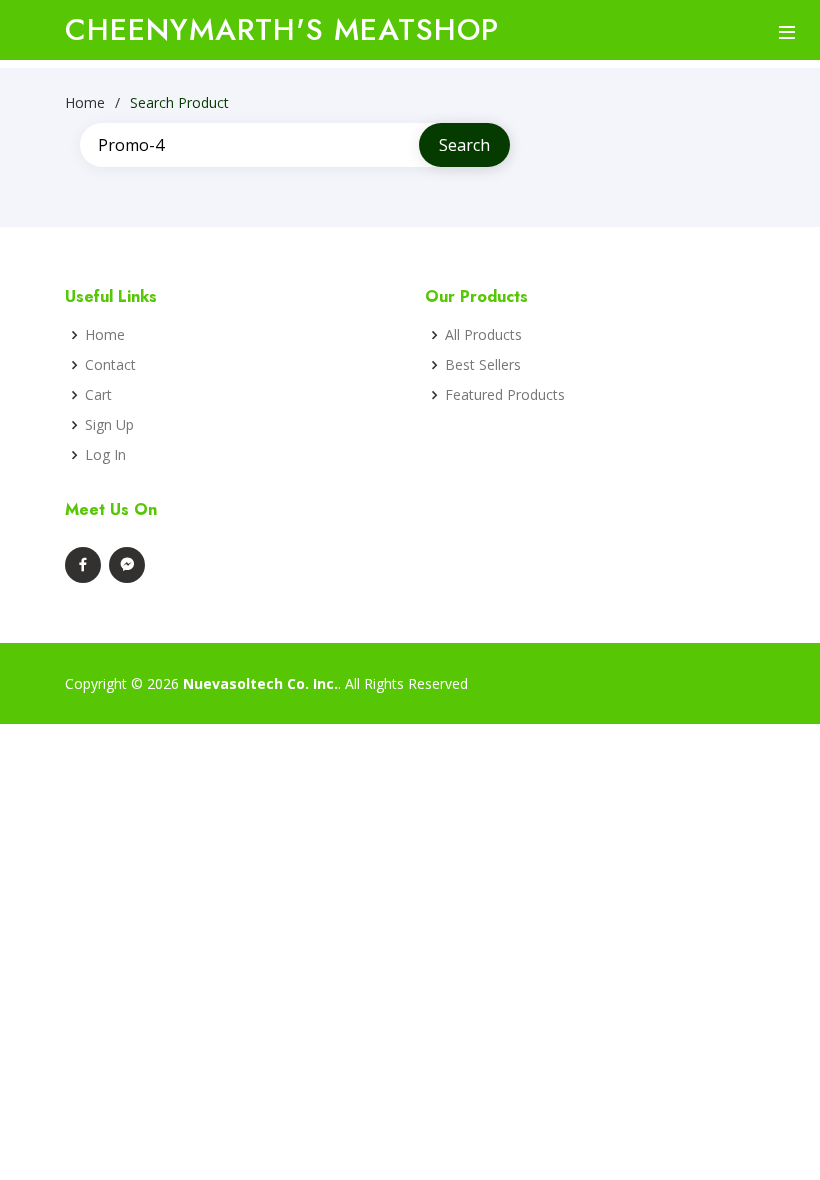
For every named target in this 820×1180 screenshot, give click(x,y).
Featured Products (505, 395)
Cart (98, 395)
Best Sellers (483, 365)
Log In (105, 455)
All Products (483, 335)
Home (85, 102)
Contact (110, 365)
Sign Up (109, 425)
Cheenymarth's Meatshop (282, 29)
